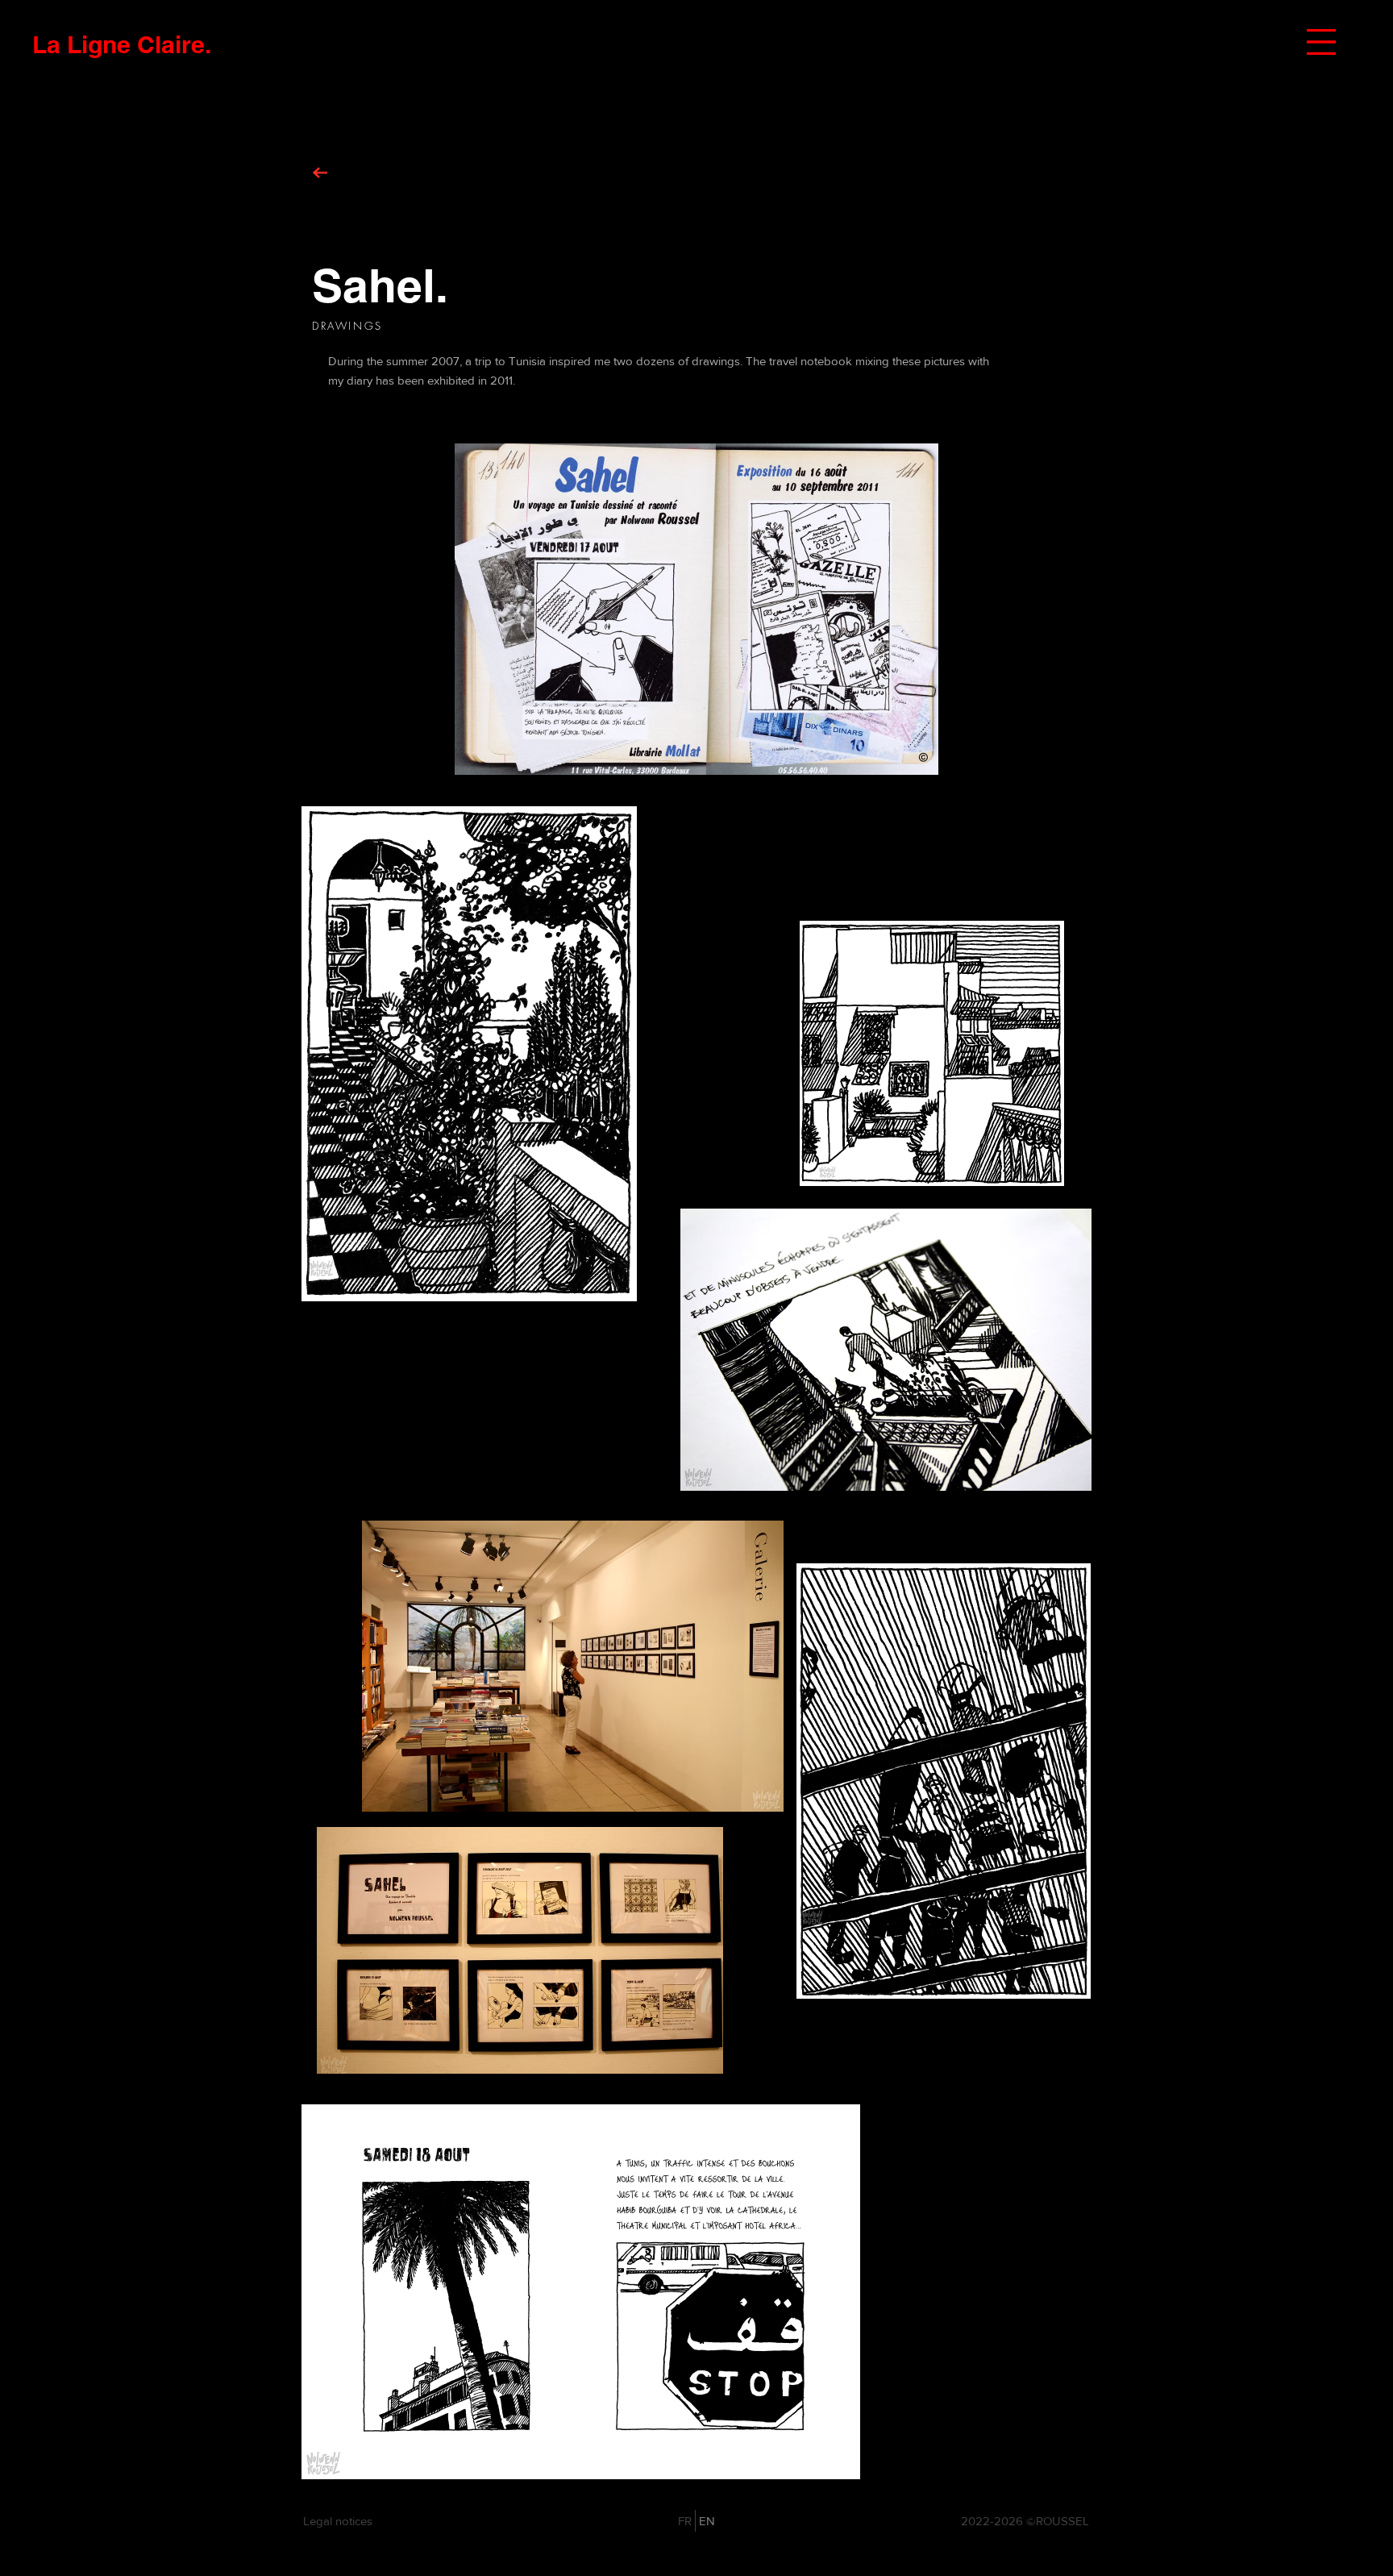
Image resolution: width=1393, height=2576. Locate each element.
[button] (1321, 42)
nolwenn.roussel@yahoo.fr (816, 2521)
